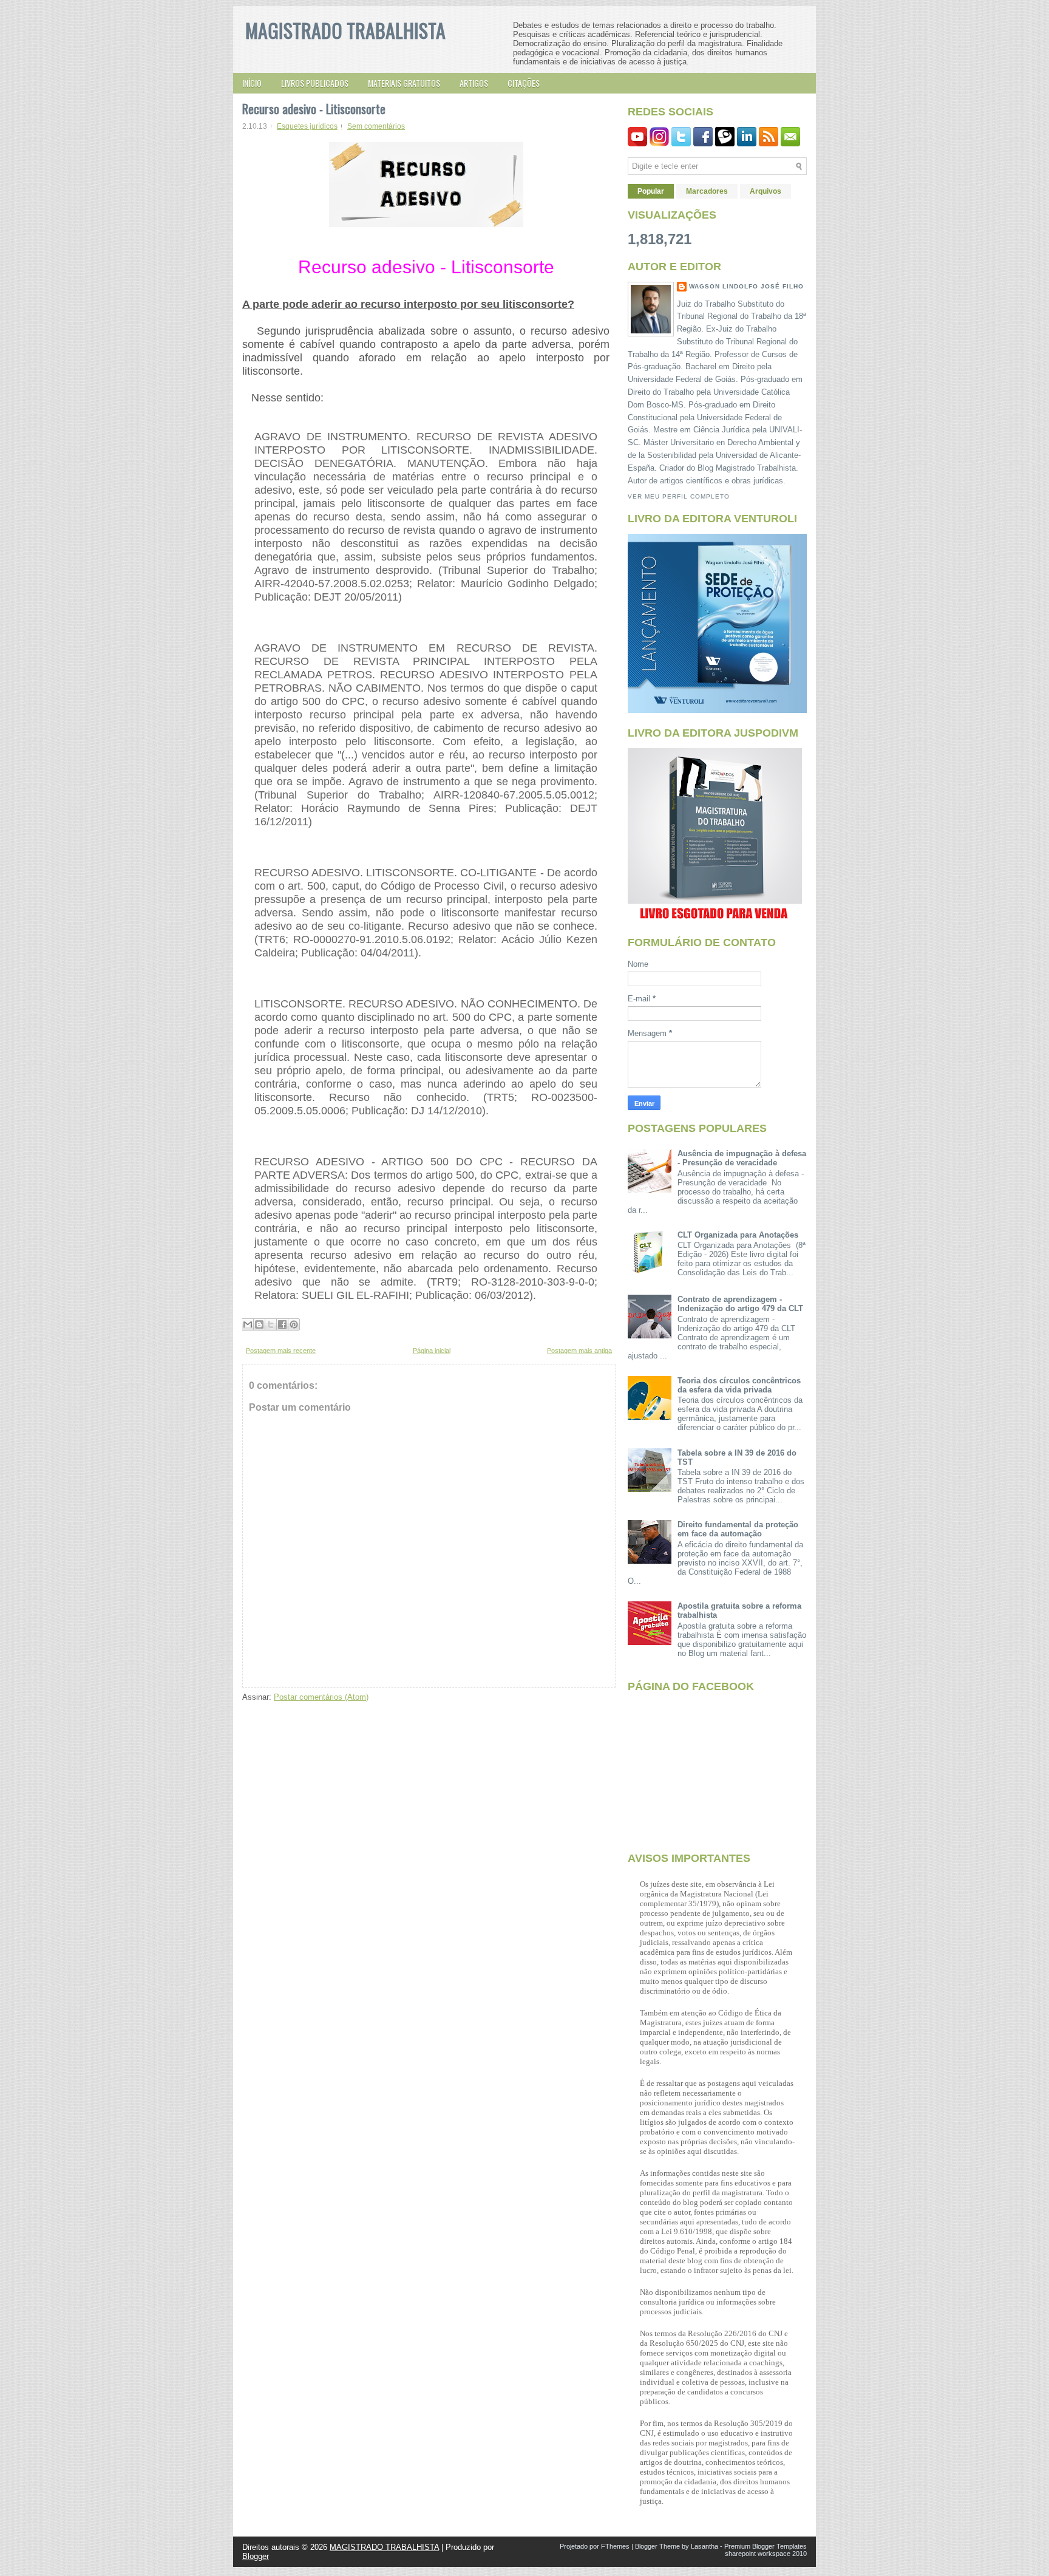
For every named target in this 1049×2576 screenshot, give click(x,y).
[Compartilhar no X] (271, 1324)
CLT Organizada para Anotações (738, 1235)
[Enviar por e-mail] (248, 1324)
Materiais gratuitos (404, 83)
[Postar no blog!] (259, 1324)
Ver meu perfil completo (679, 496)
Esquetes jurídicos (307, 126)
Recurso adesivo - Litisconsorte (314, 109)
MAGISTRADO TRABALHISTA (345, 30)
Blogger (256, 2556)
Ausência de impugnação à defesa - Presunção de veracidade (742, 1158)
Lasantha (704, 2546)
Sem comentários (376, 126)
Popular (651, 191)
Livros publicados (315, 83)
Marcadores (707, 191)
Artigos (474, 83)
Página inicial (432, 1351)
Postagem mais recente (281, 1351)
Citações (524, 83)
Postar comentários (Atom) (321, 1697)
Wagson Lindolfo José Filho (746, 286)
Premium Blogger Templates (766, 2546)
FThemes (615, 2546)
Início (252, 83)
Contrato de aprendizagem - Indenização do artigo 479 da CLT (740, 1304)
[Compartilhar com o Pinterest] (294, 1324)
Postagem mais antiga (579, 1351)
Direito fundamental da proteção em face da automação (738, 1529)
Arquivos (766, 191)
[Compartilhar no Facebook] (282, 1324)
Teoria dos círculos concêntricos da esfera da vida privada (739, 1385)
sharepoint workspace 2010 (766, 2554)
